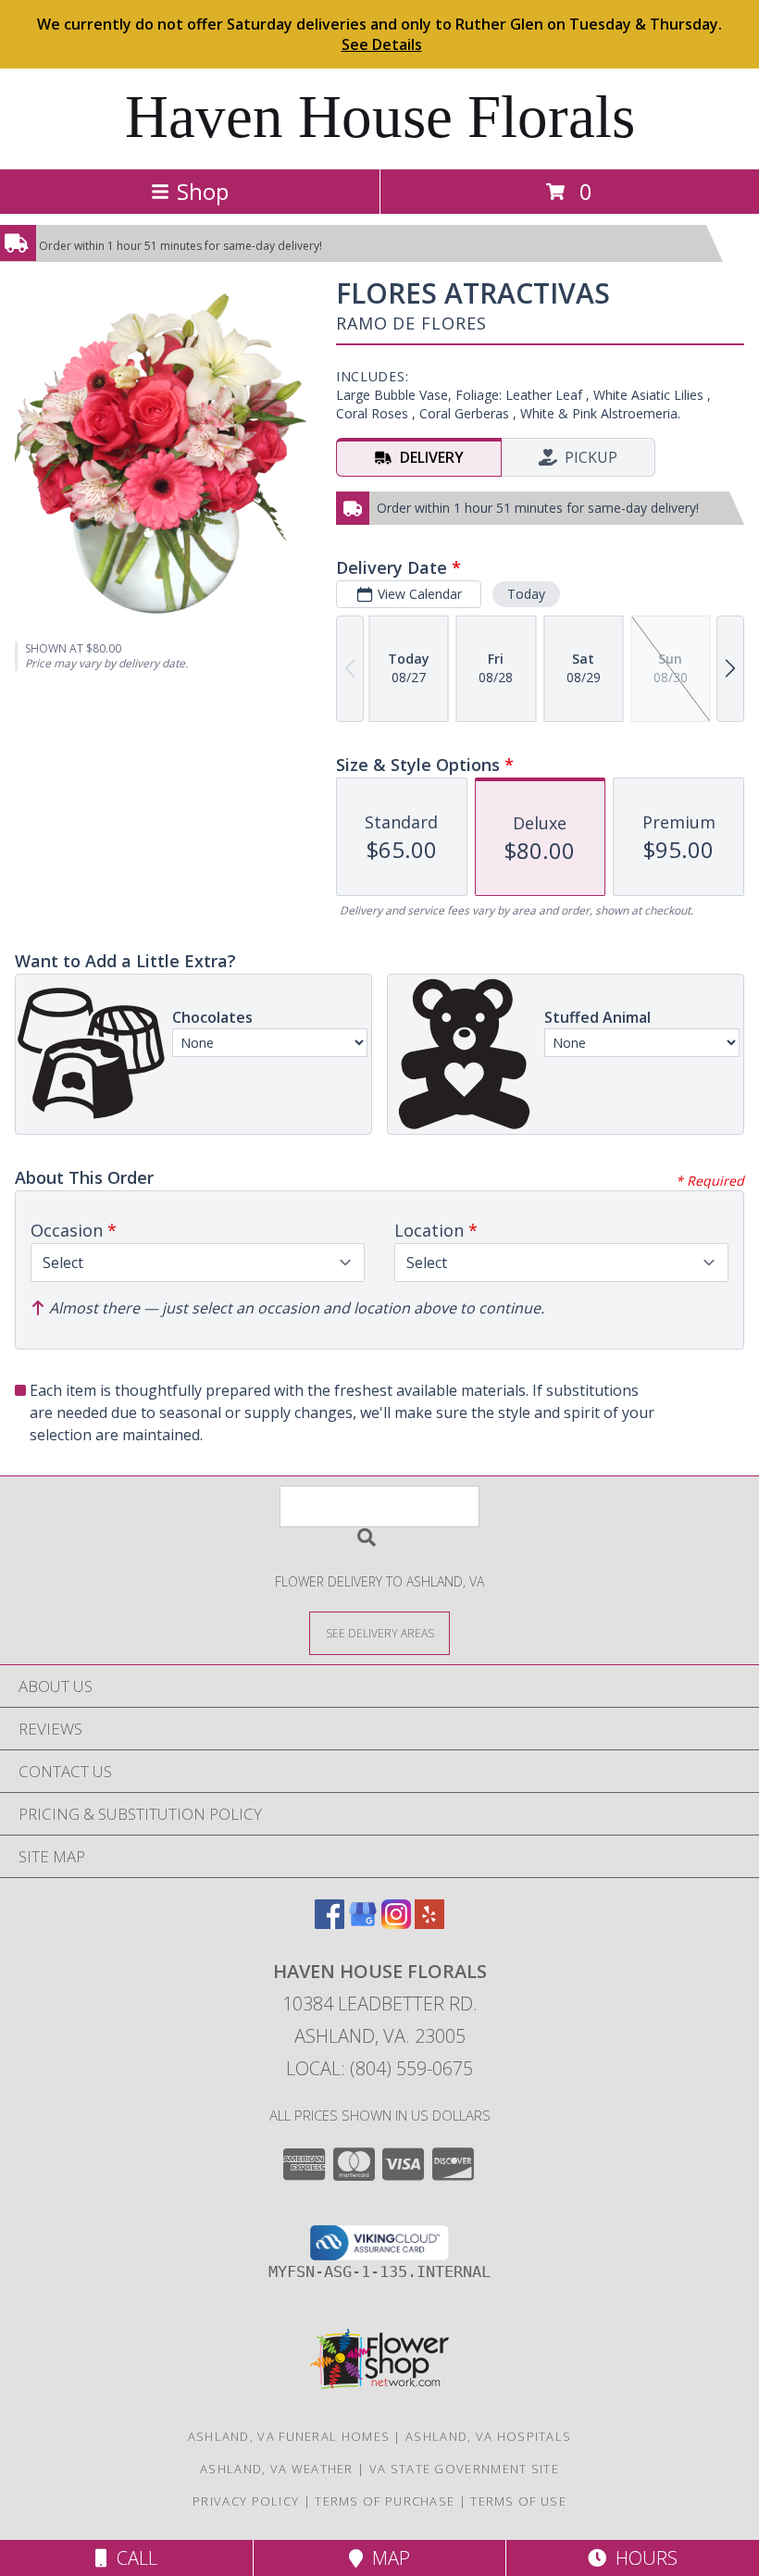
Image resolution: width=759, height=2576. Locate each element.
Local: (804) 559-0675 (379, 2068)
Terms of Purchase (385, 2501)
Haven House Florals (380, 117)
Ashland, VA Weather (277, 2469)
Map (386, 2558)
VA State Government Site (464, 2469)
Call (132, 2558)
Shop (203, 191)
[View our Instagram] (396, 1923)
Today (526, 594)
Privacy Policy (246, 2501)
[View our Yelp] (429, 1923)
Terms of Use (518, 2501)
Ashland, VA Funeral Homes (289, 2436)
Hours (642, 2558)
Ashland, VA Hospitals (488, 2436)
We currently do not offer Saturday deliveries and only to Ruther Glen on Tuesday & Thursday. (379, 34)
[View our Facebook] (330, 1923)
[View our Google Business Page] (363, 1923)
